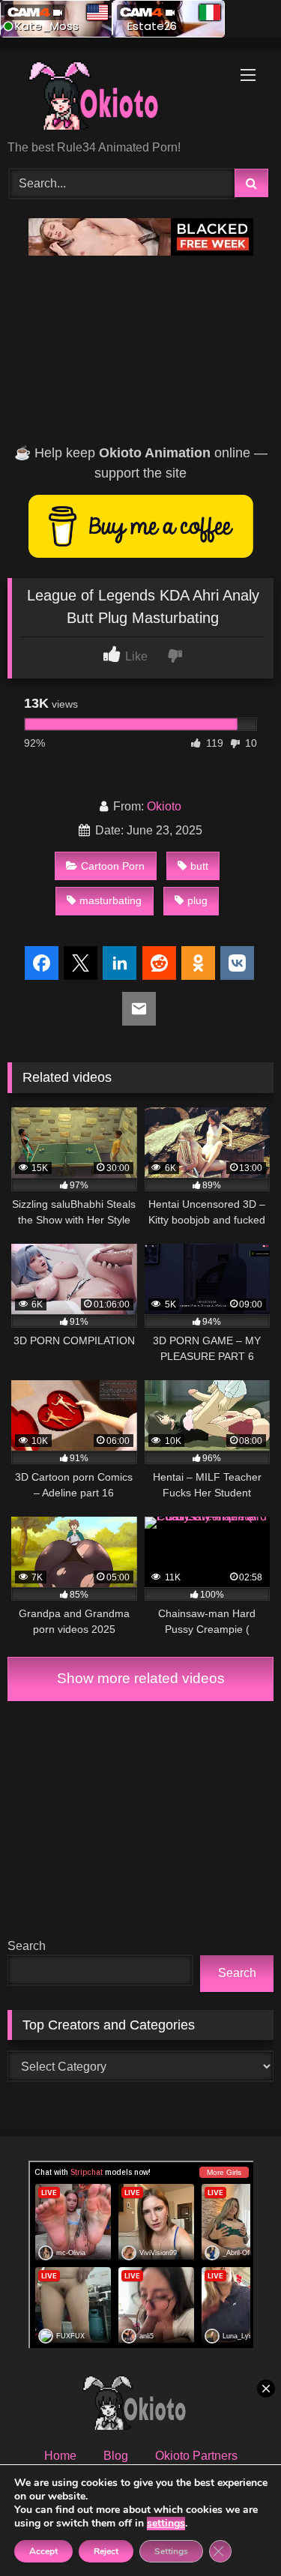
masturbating (111, 900)
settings (166, 2524)
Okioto (164, 806)
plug (197, 900)
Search (27, 1946)
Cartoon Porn (113, 866)
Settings (171, 2551)
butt (199, 866)
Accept (43, 2551)
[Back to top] (235, 2531)
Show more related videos (141, 1678)
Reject (106, 2551)
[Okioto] (115, 96)
